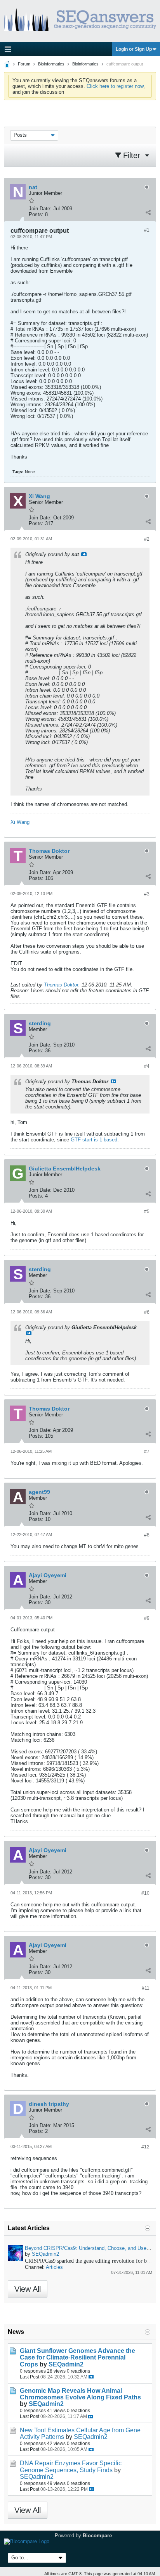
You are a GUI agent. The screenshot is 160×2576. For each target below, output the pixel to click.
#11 (146, 1988)
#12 (145, 2147)
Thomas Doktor (61, 985)
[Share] (148, 213)
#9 (147, 1618)
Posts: (36, 214)
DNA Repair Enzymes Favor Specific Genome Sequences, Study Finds (71, 2466)
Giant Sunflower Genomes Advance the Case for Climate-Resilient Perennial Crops (77, 2357)
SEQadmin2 (45, 2254)
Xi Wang (20, 822)
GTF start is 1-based (94, 1140)
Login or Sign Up (134, 49)
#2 (147, 539)
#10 (145, 1893)
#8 (147, 1535)
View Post (84, 554)
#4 (147, 1066)
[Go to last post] (91, 2377)
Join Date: (40, 209)
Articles (54, 2267)
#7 (147, 1452)
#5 (147, 1212)
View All (28, 2289)
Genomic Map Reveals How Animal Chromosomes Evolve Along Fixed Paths (80, 2394)
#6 (147, 1312)
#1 (147, 230)
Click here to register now (115, 86)
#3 (147, 894)
